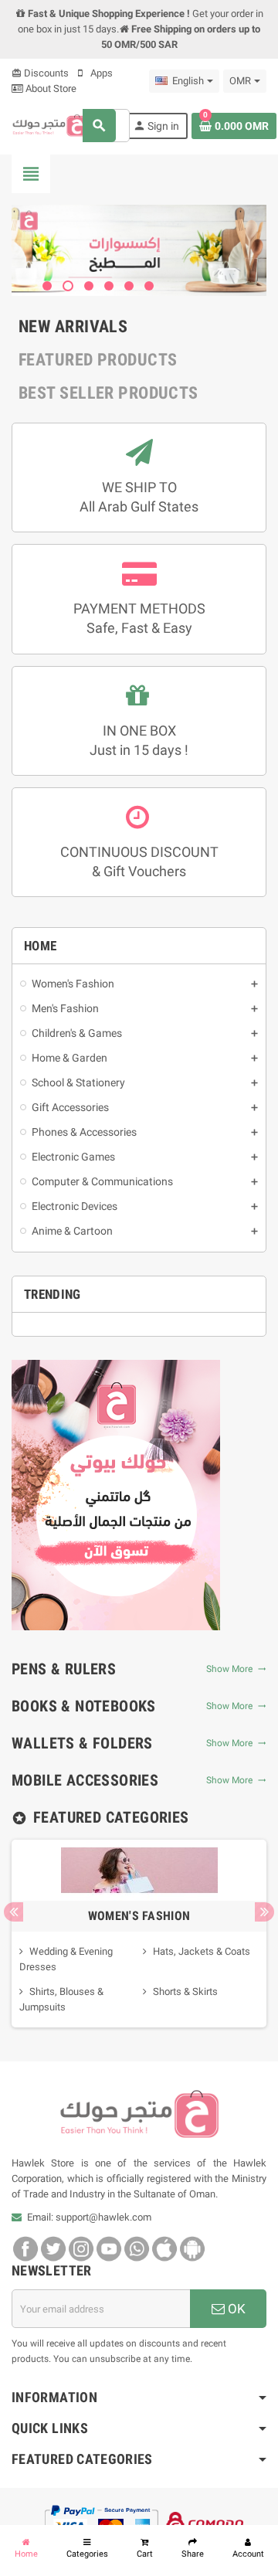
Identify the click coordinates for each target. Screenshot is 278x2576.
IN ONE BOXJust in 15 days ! (139, 740)
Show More (232, 1669)
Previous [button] (14, 1912)
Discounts (40, 73)
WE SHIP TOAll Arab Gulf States (139, 497)
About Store (50, 88)
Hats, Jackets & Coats (202, 1951)
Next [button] (264, 1912)
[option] (139, 1934)
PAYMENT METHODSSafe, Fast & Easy (139, 618)
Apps (100, 73)
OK (235, 2309)
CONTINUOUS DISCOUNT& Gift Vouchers (139, 861)
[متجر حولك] (50, 125)
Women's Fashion (139, 1916)
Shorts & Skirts (185, 1991)
